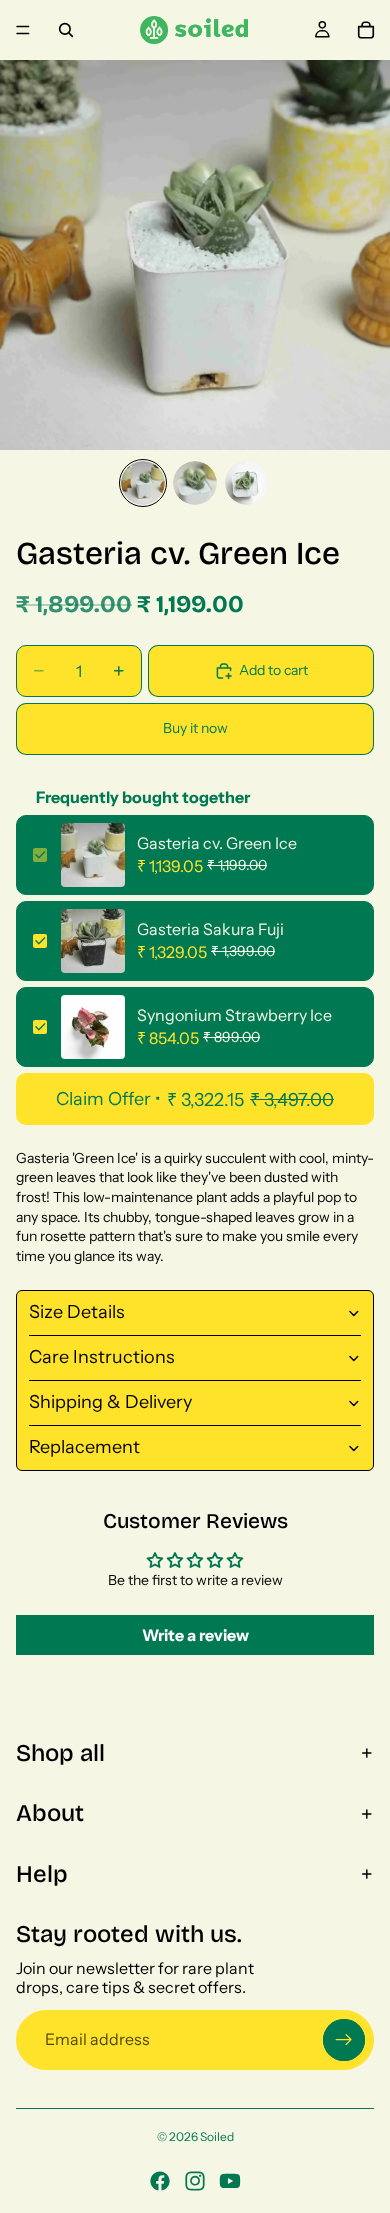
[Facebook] (160, 2181)
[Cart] (366, 30)
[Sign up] (344, 2040)
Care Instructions (102, 1357)
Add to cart (273, 670)
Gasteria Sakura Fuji (210, 929)
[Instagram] (195, 2181)
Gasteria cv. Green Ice (217, 843)
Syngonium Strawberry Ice (234, 1015)
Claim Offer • (195, 1099)
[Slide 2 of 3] (195, 483)
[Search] (66, 30)
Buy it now (195, 728)
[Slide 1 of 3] (143, 483)
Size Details (77, 1312)
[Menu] (23, 30)
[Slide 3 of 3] (247, 483)
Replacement (84, 1447)
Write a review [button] (195, 1635)
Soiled (217, 2136)
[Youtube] (230, 2181)
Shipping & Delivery (110, 1402)
